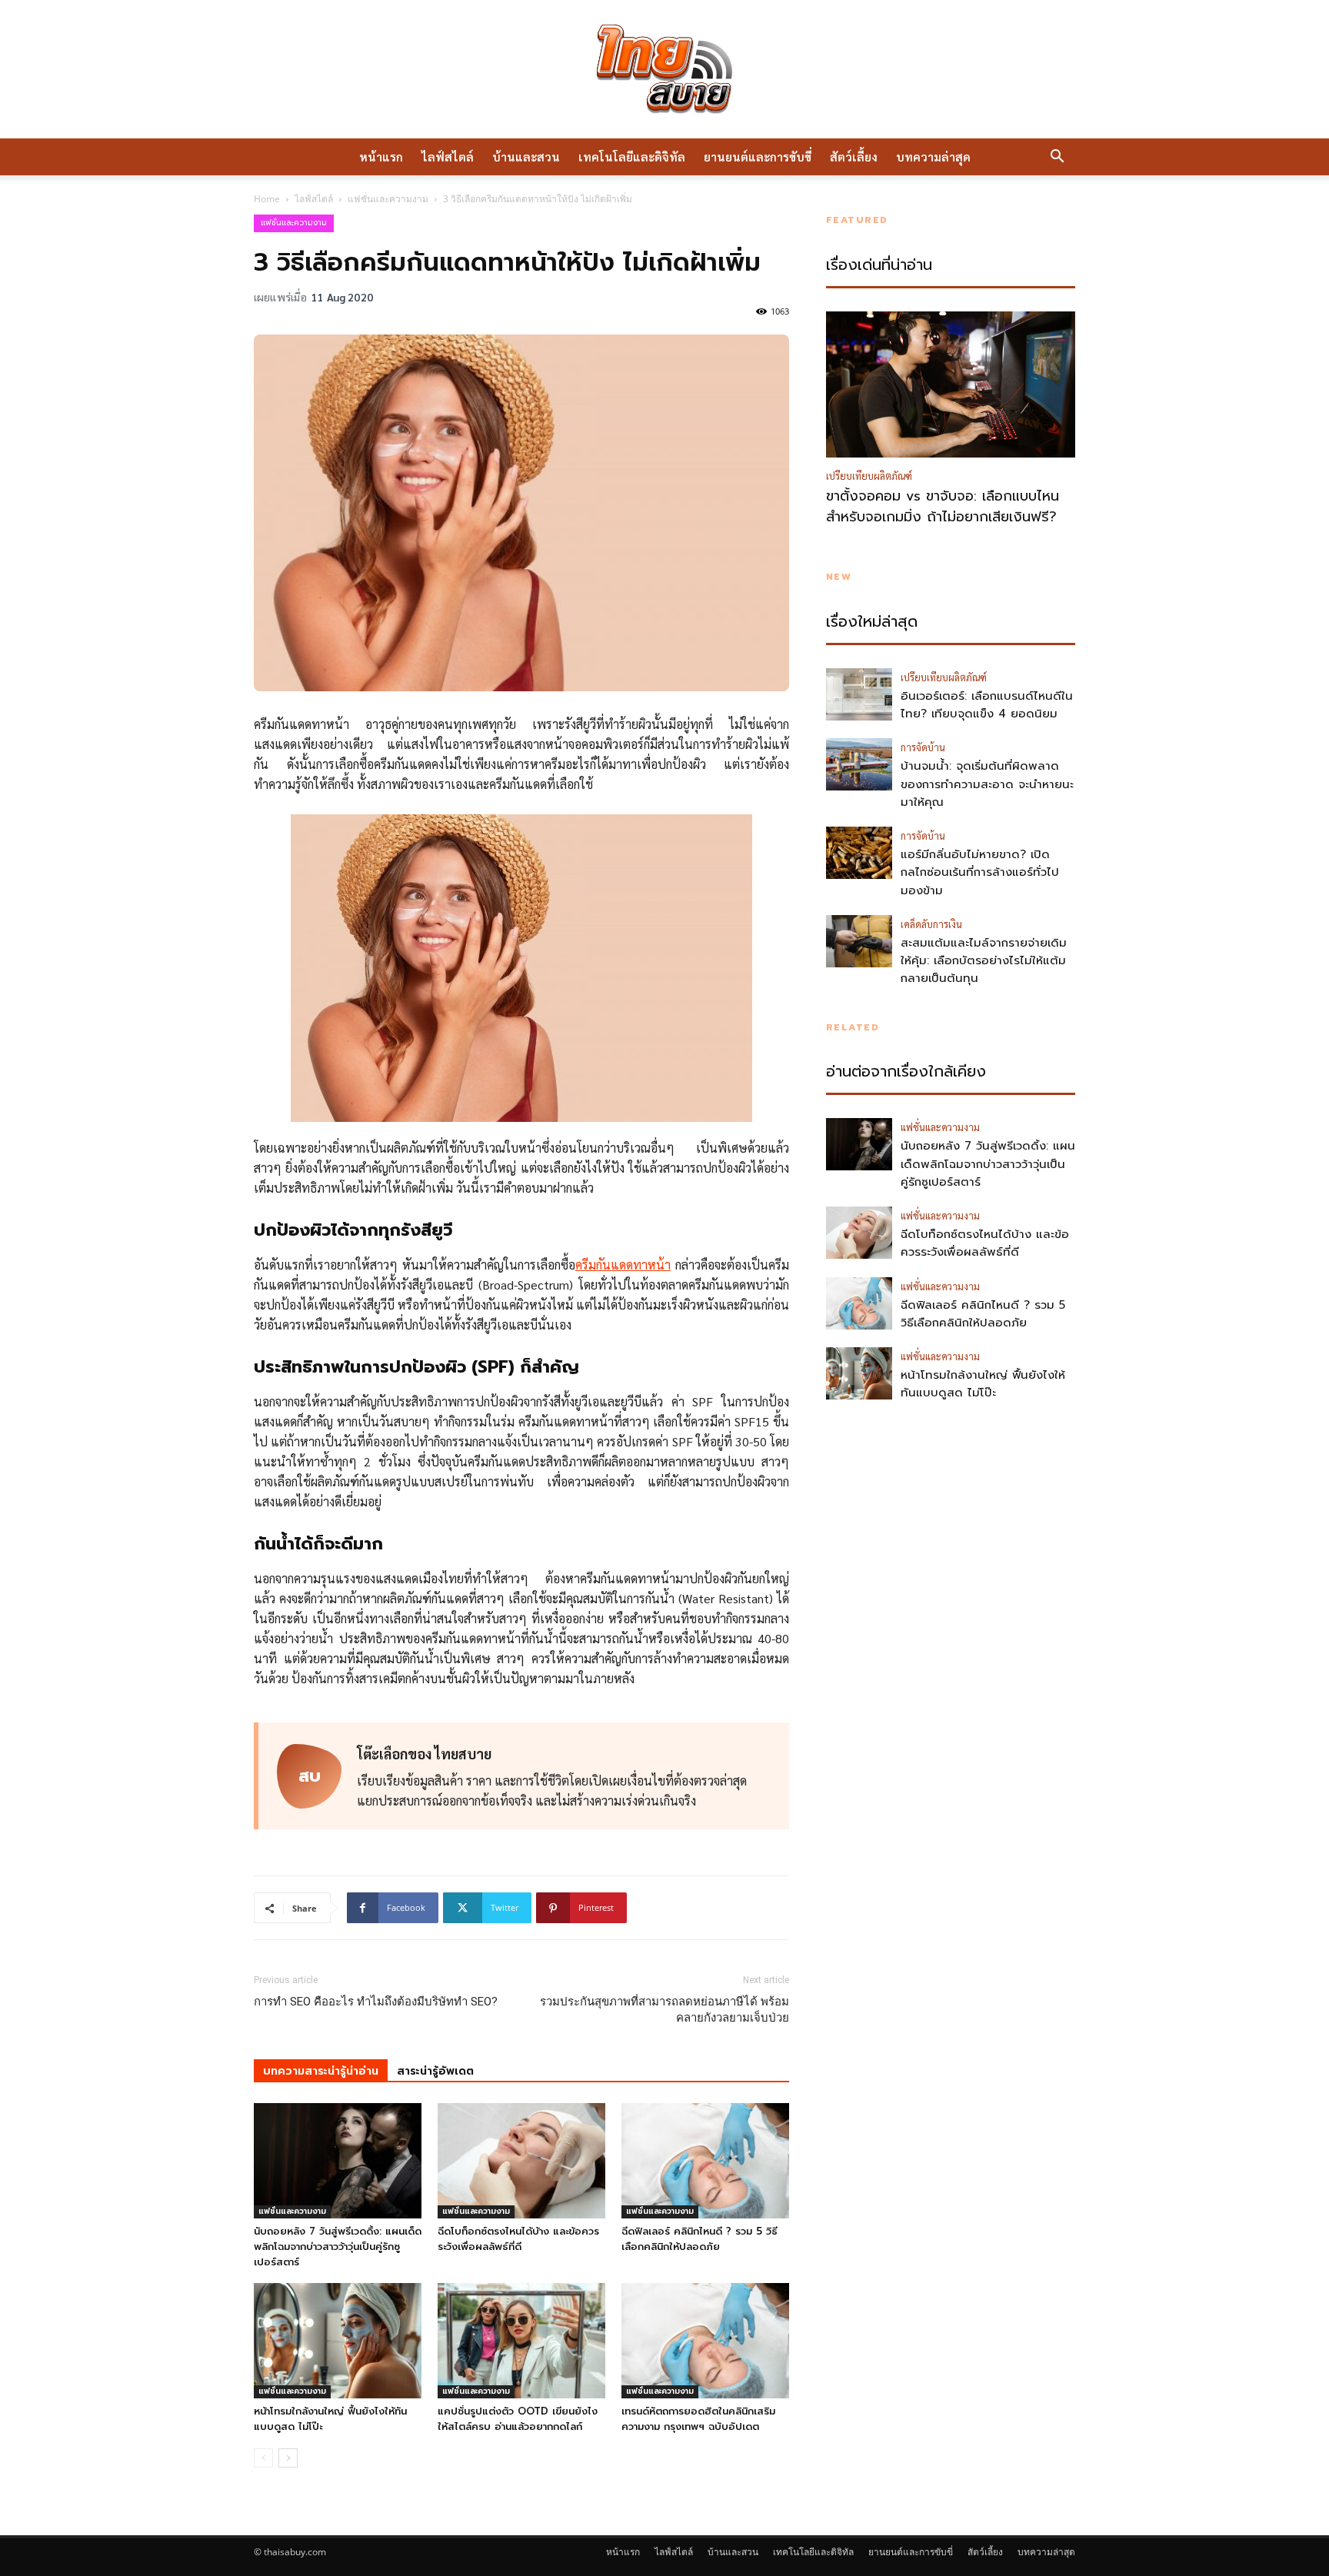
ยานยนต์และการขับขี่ (758, 156)
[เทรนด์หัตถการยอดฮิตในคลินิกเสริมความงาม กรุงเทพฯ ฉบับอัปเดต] (705, 2341)
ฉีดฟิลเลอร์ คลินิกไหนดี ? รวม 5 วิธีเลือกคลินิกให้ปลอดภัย (699, 2239)
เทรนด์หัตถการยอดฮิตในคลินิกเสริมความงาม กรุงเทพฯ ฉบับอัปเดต (698, 2419)
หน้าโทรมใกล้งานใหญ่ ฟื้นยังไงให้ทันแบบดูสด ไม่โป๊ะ (983, 1384)
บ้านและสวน (526, 156)
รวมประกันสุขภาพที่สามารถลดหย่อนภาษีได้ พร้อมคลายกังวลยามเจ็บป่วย (664, 2010)
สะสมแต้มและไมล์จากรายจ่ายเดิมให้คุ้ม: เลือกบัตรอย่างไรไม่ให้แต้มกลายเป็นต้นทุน (984, 961)
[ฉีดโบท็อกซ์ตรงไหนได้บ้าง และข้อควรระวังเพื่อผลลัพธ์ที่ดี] (521, 2161)
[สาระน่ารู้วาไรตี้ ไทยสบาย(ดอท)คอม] (664, 69)
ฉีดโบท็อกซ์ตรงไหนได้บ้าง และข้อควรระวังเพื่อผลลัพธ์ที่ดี (518, 2239)
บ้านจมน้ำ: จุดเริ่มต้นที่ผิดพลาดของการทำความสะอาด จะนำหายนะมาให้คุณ (987, 784)
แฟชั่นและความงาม (388, 199)
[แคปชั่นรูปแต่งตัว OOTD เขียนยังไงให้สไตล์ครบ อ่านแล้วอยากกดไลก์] (521, 2341)
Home (267, 199)
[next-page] (288, 2458)
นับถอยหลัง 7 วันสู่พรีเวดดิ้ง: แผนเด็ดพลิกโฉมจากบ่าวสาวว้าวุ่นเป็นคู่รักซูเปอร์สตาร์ (338, 2247)
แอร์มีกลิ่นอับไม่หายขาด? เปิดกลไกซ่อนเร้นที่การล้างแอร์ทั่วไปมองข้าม (980, 872)
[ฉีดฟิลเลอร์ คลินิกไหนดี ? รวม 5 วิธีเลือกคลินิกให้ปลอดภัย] (705, 2161)
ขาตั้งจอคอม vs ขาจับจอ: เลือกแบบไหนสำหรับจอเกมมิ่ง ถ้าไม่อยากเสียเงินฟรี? (943, 507)
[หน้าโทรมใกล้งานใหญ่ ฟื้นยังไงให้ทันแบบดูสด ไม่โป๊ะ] (338, 2341)
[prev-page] (263, 2458)
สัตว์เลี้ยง (854, 156)
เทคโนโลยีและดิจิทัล (632, 156)
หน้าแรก (381, 156)
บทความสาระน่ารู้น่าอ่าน (321, 2071)
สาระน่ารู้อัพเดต (435, 2071)
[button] (1057, 158)
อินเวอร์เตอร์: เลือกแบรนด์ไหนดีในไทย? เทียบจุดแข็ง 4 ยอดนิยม (987, 705)
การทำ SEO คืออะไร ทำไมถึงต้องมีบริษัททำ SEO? (376, 2002)
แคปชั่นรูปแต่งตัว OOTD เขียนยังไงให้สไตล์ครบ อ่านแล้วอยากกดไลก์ (518, 2419)
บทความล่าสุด (933, 156)
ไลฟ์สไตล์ (448, 156)
